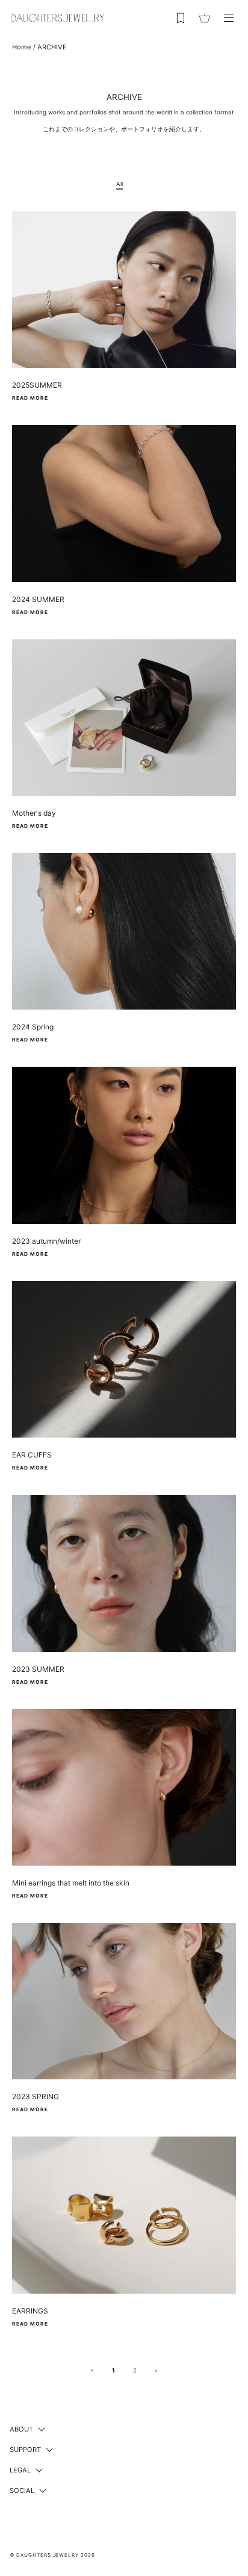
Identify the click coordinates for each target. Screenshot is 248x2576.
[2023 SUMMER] (124, 1573)
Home (22, 47)
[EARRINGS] (124, 2215)
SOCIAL (22, 2491)
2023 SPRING (36, 2096)
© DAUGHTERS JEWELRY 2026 (52, 2555)
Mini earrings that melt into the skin (71, 1883)
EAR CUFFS (32, 1455)
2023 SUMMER (38, 1669)
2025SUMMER (37, 385)
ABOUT (21, 2429)
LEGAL (20, 2470)
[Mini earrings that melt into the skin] (124, 1787)
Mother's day (34, 813)
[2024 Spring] (124, 931)
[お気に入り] (181, 18)
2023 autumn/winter (46, 1241)
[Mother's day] (124, 718)
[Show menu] (229, 18)
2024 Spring (33, 1027)
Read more (30, 398)
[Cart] (205, 18)
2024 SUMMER (38, 599)
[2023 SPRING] (124, 2001)
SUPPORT (25, 2450)
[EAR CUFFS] (124, 1359)
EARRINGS (30, 2311)
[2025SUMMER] (124, 290)
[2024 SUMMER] (124, 503)
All (119, 184)
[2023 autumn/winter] (124, 1145)
